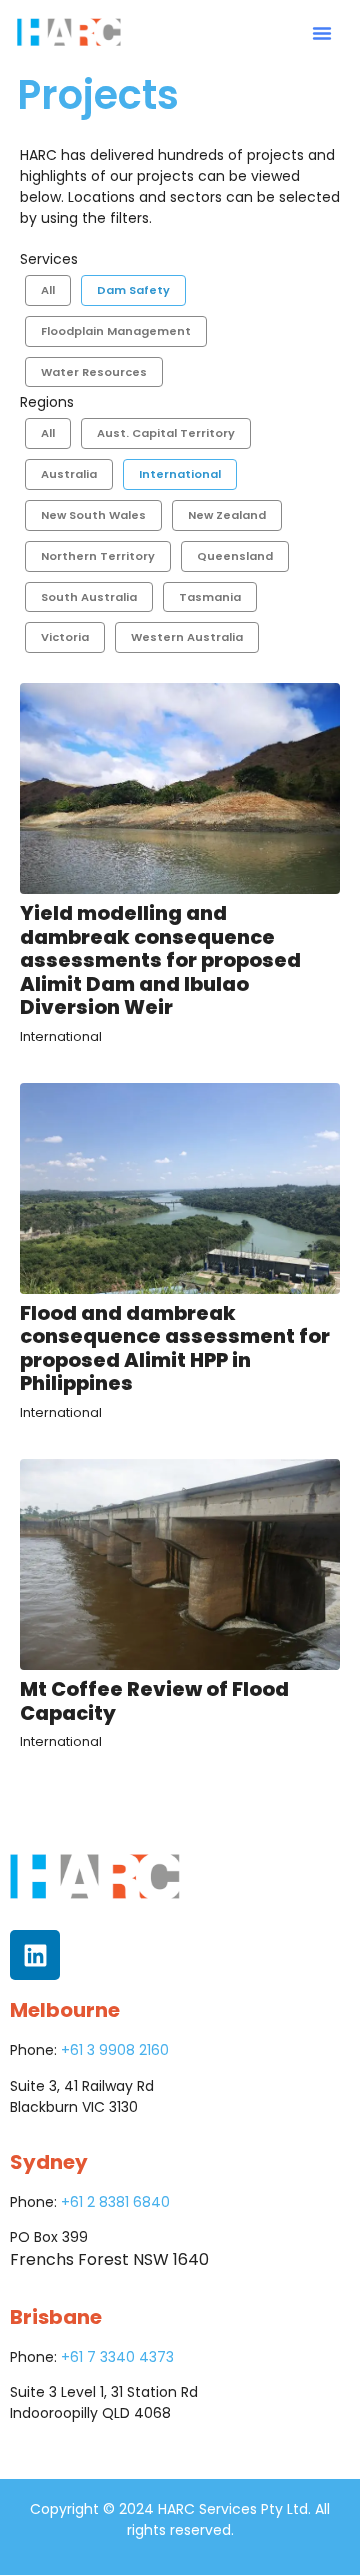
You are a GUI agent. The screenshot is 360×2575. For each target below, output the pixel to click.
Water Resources (94, 372)
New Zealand (227, 515)
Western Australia (187, 637)
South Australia (89, 597)
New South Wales (93, 515)
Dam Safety (133, 290)
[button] (322, 33)
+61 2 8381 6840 (115, 2202)
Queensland (235, 556)
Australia (69, 474)
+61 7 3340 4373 (117, 2357)
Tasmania (210, 597)
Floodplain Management (116, 331)
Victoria (65, 637)
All (48, 290)
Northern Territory (98, 556)
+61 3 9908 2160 (115, 2050)
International (180, 474)
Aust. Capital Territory (166, 433)
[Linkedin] (35, 1955)
